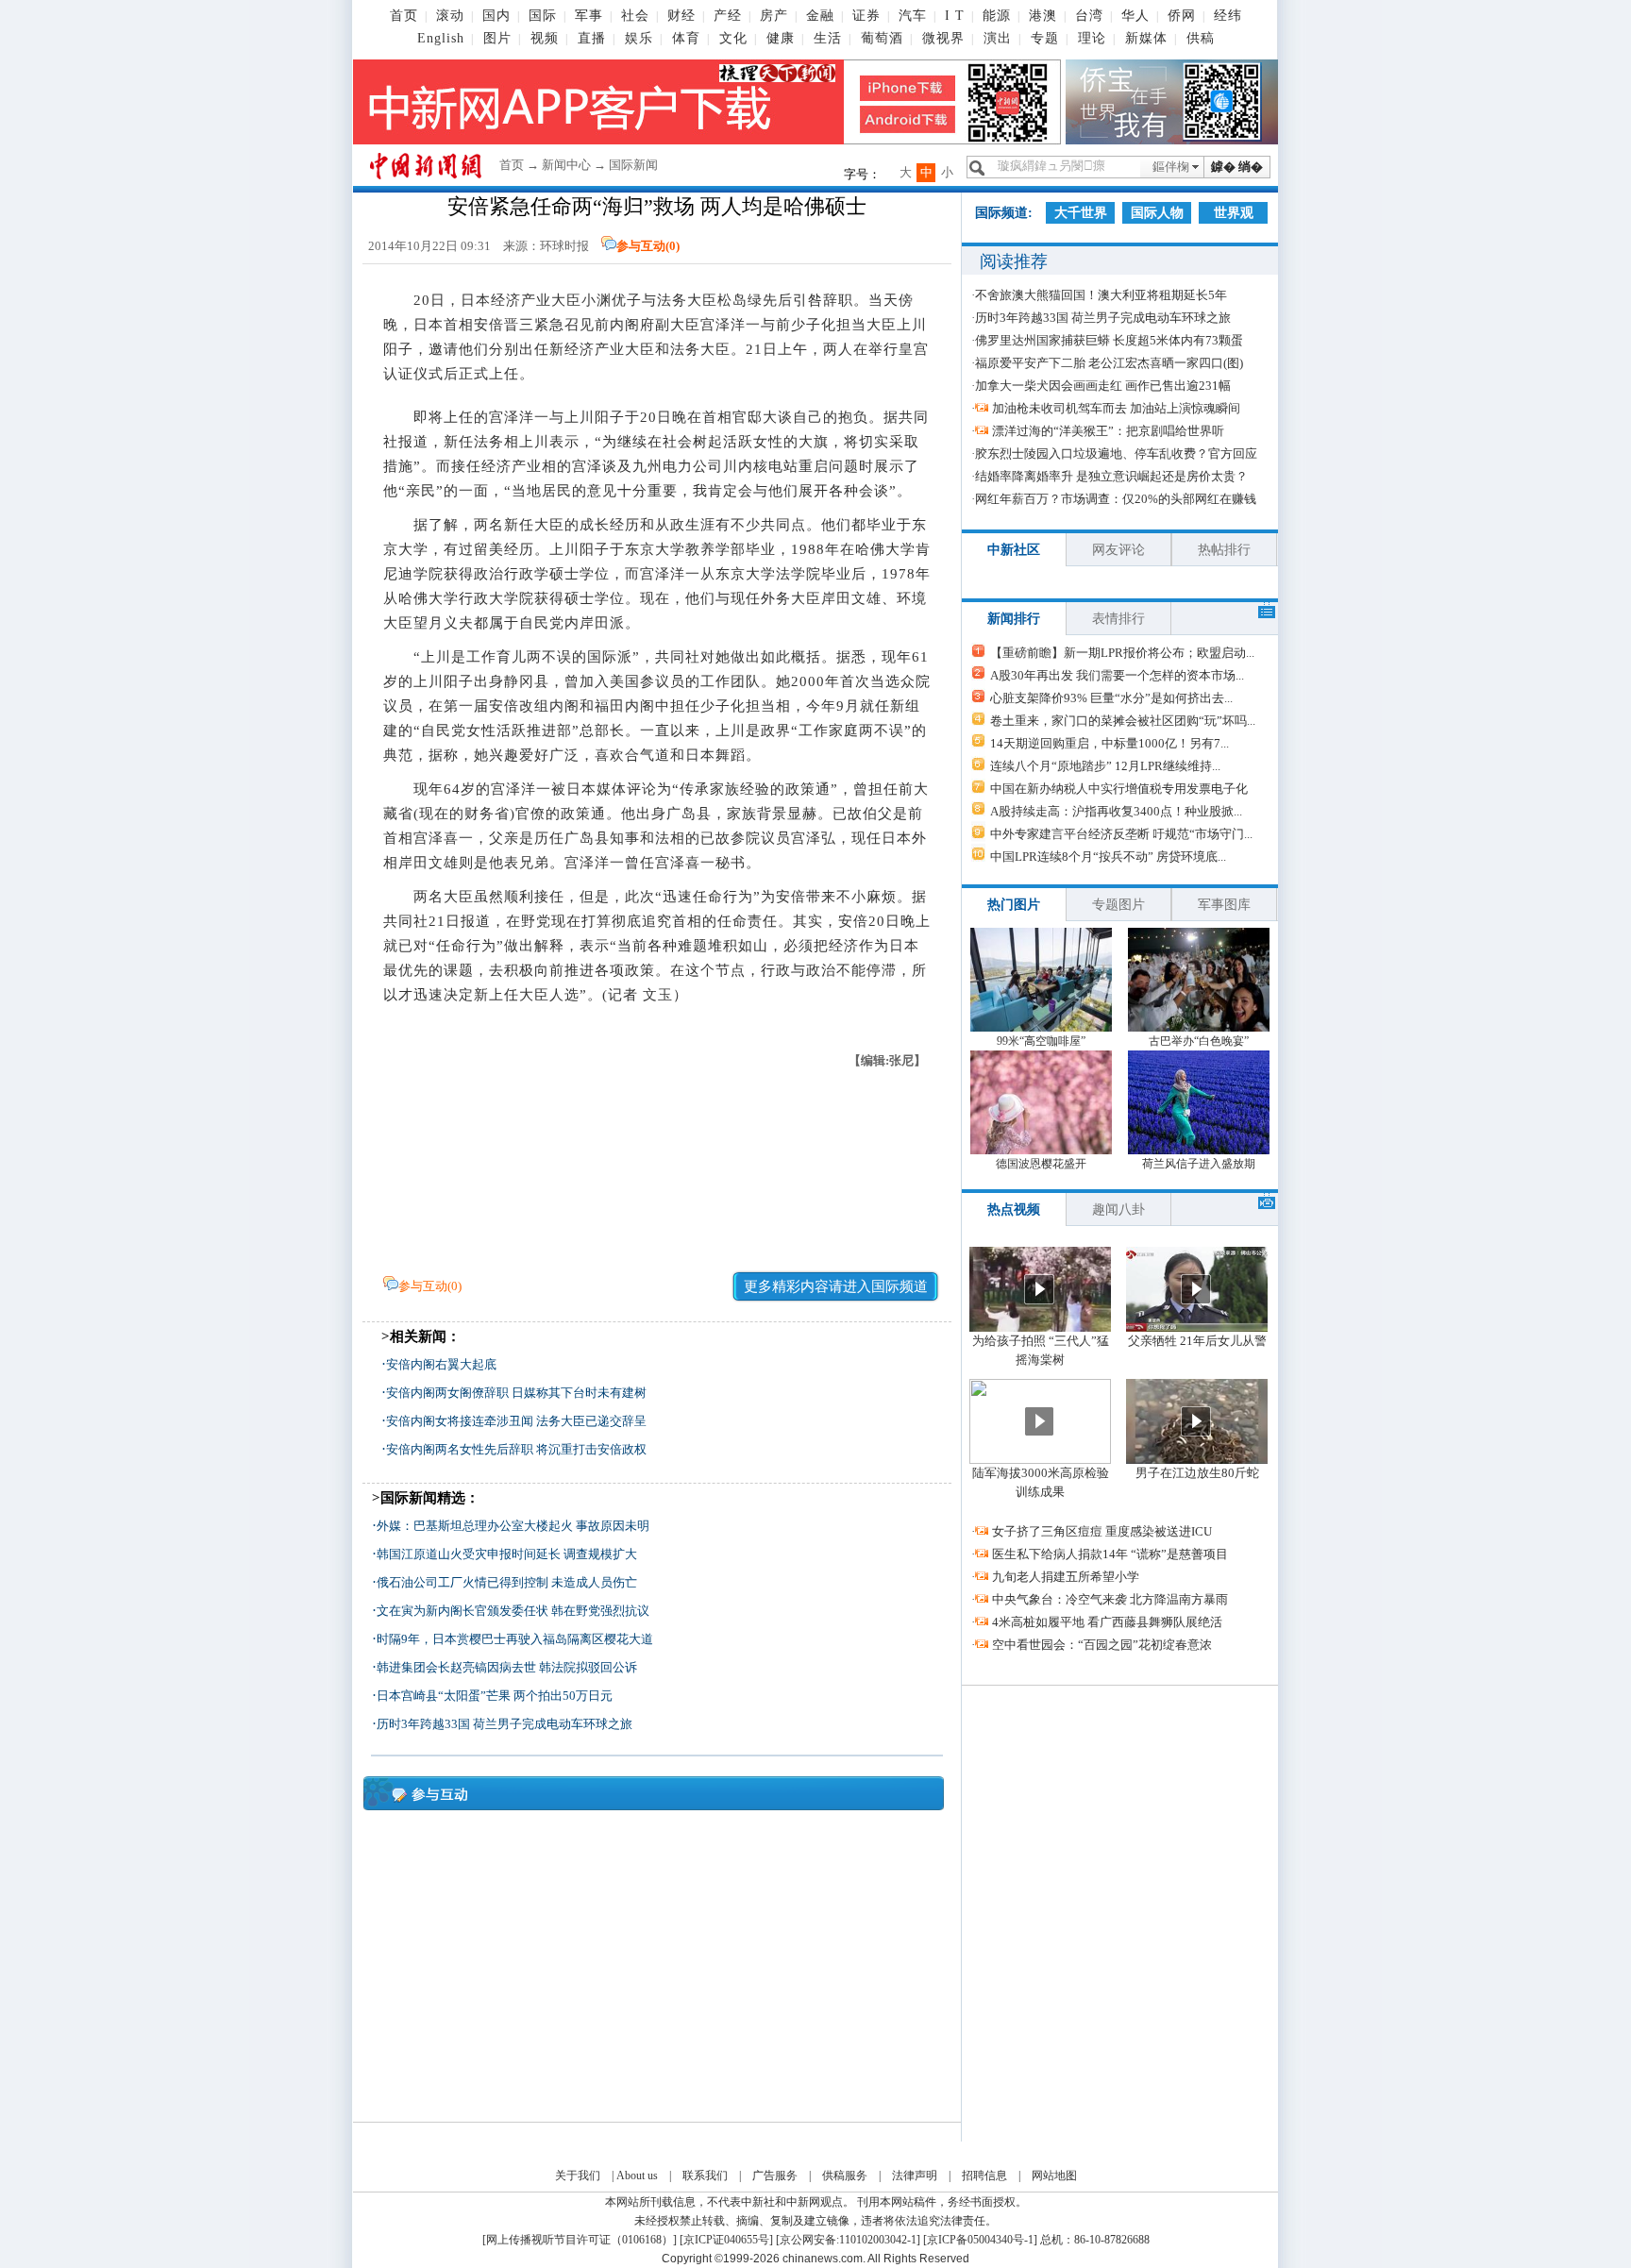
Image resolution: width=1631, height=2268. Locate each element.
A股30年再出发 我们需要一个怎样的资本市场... (1117, 675)
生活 (828, 38)
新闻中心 (566, 165)
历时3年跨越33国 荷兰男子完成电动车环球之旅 (504, 1724)
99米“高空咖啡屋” (1041, 1041)
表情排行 (1118, 619)
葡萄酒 (882, 38)
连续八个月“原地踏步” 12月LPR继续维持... (1105, 766)
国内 (496, 16)
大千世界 (1081, 213)
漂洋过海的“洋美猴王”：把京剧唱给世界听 (1108, 431)
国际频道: (1004, 213)
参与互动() (648, 246)
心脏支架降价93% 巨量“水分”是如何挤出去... (1111, 698)
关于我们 (578, 2176)
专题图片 (1118, 905)
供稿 (1201, 38)
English (441, 38)
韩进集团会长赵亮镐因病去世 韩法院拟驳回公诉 (507, 1667)
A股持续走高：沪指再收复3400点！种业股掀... (1116, 811)
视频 (545, 38)
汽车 (913, 16)
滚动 (450, 16)
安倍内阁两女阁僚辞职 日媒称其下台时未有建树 (516, 1393)
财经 (681, 16)
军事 (589, 16)
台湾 (1089, 16)
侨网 (1182, 16)
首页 (404, 16)
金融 (820, 16)
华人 (1135, 16)
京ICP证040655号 (726, 2240)
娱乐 (639, 38)
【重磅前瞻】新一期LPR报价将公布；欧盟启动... (1122, 653)
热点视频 (1014, 1210)
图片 (497, 38)
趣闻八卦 (1118, 1210)
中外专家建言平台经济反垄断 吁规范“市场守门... (1121, 834)
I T (955, 16)
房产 (774, 16)
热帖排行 (1224, 550)
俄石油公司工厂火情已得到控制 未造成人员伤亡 (507, 1582)
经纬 (1228, 16)
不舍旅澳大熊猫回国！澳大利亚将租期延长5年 (1101, 295)
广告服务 (775, 2176)
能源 (997, 16)
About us (637, 2176)
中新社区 (1014, 550)
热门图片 (1014, 905)
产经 (728, 16)
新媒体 (1146, 38)
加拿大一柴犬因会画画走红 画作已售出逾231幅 (1103, 386)
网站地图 (1054, 2176)
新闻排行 (1014, 619)
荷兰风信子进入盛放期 (1199, 1164)
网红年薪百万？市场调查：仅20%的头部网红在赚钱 (1116, 499)
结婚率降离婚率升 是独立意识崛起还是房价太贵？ (1111, 476)
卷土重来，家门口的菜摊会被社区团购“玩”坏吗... (1123, 721)
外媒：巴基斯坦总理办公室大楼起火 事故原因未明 (513, 1526)
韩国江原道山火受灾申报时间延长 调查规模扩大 (507, 1554)
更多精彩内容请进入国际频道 (836, 1286)
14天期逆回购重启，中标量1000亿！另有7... (1110, 743)
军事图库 (1224, 905)
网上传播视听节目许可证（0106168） (580, 2240)
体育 (686, 38)
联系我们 (705, 2176)
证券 (866, 16)
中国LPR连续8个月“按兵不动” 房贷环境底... (1108, 857)
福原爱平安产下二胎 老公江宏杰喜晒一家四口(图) (1109, 363)
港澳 (1043, 16)
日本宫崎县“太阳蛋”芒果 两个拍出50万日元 (495, 1696)
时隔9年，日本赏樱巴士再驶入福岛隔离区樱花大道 (515, 1639)
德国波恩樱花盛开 (1041, 1164)
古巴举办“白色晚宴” (1199, 1041)
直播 (592, 38)
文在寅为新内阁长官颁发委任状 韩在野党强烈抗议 (513, 1611)
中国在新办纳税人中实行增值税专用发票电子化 (1119, 789)
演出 (998, 38)
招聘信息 (984, 2176)
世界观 (1234, 213)
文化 (733, 38)
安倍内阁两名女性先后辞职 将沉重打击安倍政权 (516, 1449)
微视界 (943, 38)
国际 (543, 16)
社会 (635, 16)
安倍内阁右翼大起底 (441, 1364)
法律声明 (915, 2176)
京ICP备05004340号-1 (980, 2240)
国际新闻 (633, 165)
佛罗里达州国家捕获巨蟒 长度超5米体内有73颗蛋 (1109, 340)
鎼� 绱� (1237, 167)
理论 (1092, 38)
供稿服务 (845, 2176)
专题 (1045, 38)
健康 (781, 38)
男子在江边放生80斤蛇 (1197, 1473)
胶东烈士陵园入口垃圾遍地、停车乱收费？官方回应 (1116, 454)
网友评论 (1118, 550)
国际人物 (1157, 213)
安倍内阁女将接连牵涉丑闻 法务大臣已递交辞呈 (516, 1421)
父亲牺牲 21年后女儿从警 (1197, 1341)
